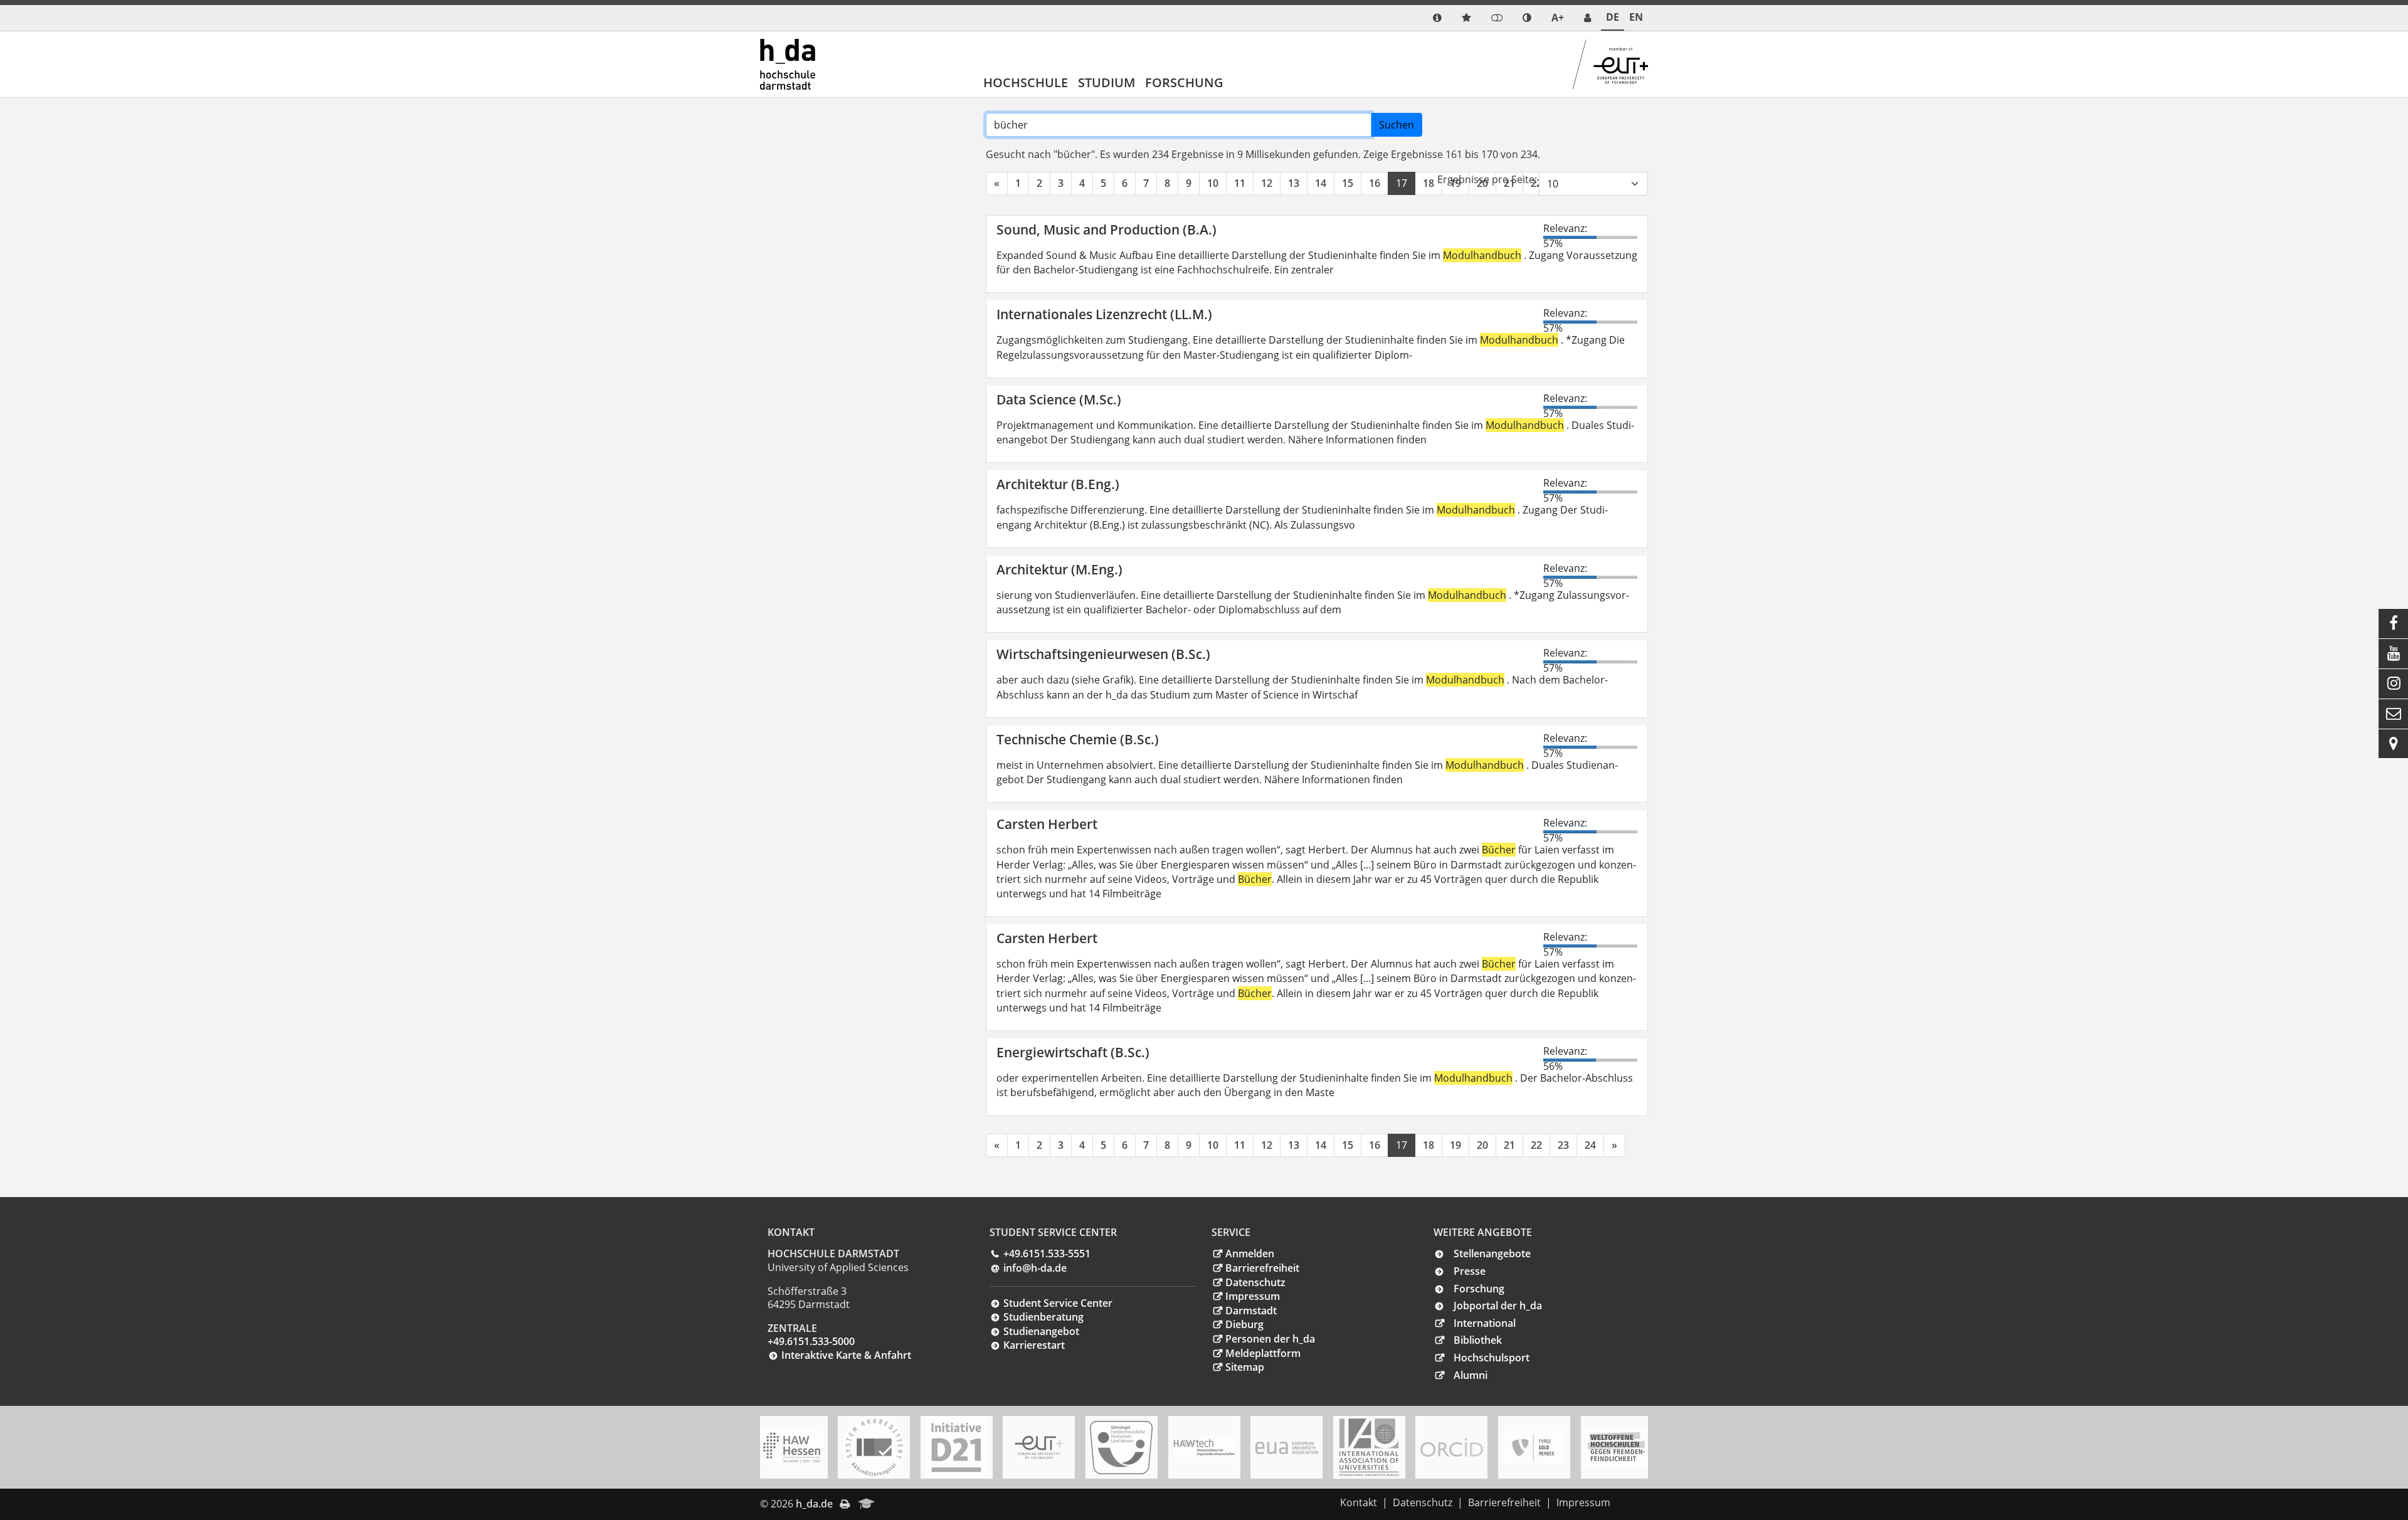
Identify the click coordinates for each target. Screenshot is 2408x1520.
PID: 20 (900, 1504)
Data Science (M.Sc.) (1059, 399)
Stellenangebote (1492, 1253)
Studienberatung (1043, 1317)
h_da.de (814, 1504)
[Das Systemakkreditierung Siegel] (874, 1447)
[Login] (1497, 18)
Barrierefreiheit (1262, 1268)
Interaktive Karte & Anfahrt (846, 1355)
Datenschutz (1255, 1282)
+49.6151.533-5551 (1047, 1253)
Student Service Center (1058, 1303)
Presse (1470, 1271)
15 (1348, 183)
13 (1294, 183)
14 (1321, 183)
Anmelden (1250, 1253)
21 (1509, 1145)
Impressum (1253, 1296)
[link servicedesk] (1587, 18)
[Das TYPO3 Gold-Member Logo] (1534, 1448)
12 (1267, 183)
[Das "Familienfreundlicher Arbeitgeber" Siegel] (1121, 1448)
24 (1590, 1145)
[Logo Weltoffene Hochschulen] (1617, 1448)
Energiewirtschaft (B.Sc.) (1073, 1052)
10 (1213, 183)
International (1485, 1323)
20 (1482, 1145)
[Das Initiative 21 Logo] (956, 1447)
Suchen (1397, 125)
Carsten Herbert (1047, 824)
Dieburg (1244, 1324)
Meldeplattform (1263, 1353)
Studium (1106, 82)
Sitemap (1245, 1367)
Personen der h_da (1270, 1339)
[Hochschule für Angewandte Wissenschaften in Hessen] (791, 1447)
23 (1563, 1145)
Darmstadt (1251, 1311)
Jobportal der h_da (1498, 1306)
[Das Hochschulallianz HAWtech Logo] (1204, 1447)
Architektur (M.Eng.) (1059, 569)
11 (1240, 183)
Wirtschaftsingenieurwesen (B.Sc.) (1103, 654)
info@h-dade (1035, 1268)
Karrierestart (1034, 1345)
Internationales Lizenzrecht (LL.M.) (1104, 314)
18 (1428, 183)
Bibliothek (1478, 1340)
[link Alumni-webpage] (867, 1504)
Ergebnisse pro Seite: (1487, 179)
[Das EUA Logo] (1287, 1448)
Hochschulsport (1492, 1358)
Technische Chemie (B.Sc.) (1078, 739)
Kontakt (1359, 1502)
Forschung (1184, 82)
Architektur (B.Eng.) (1058, 484)
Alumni (1471, 1375)
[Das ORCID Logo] (1452, 1447)
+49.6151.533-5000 (811, 1341)
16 (1375, 183)
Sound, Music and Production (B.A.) (1106, 230)
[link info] (1437, 18)
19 (1455, 1145)
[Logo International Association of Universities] (1369, 1448)
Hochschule (1026, 82)
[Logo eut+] (1039, 1448)
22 (1536, 1145)
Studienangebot (1041, 1331)
